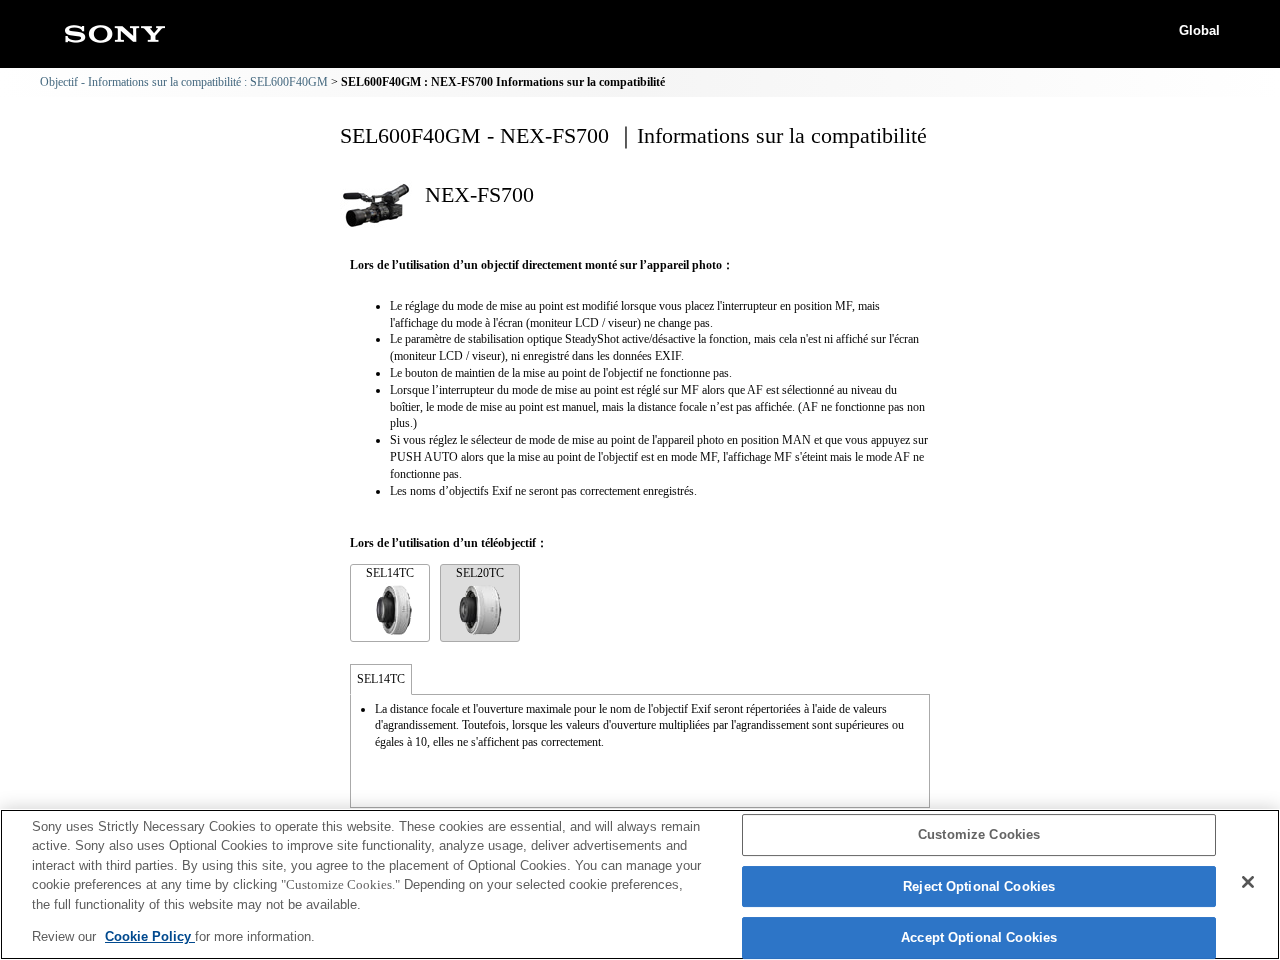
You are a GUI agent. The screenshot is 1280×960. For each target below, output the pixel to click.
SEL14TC (390, 573)
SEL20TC (480, 573)
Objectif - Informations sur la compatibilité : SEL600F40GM (184, 82)
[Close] (1248, 882)
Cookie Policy (150, 936)
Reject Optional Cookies (979, 886)
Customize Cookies (979, 835)
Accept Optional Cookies (979, 938)
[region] (640, 884)
